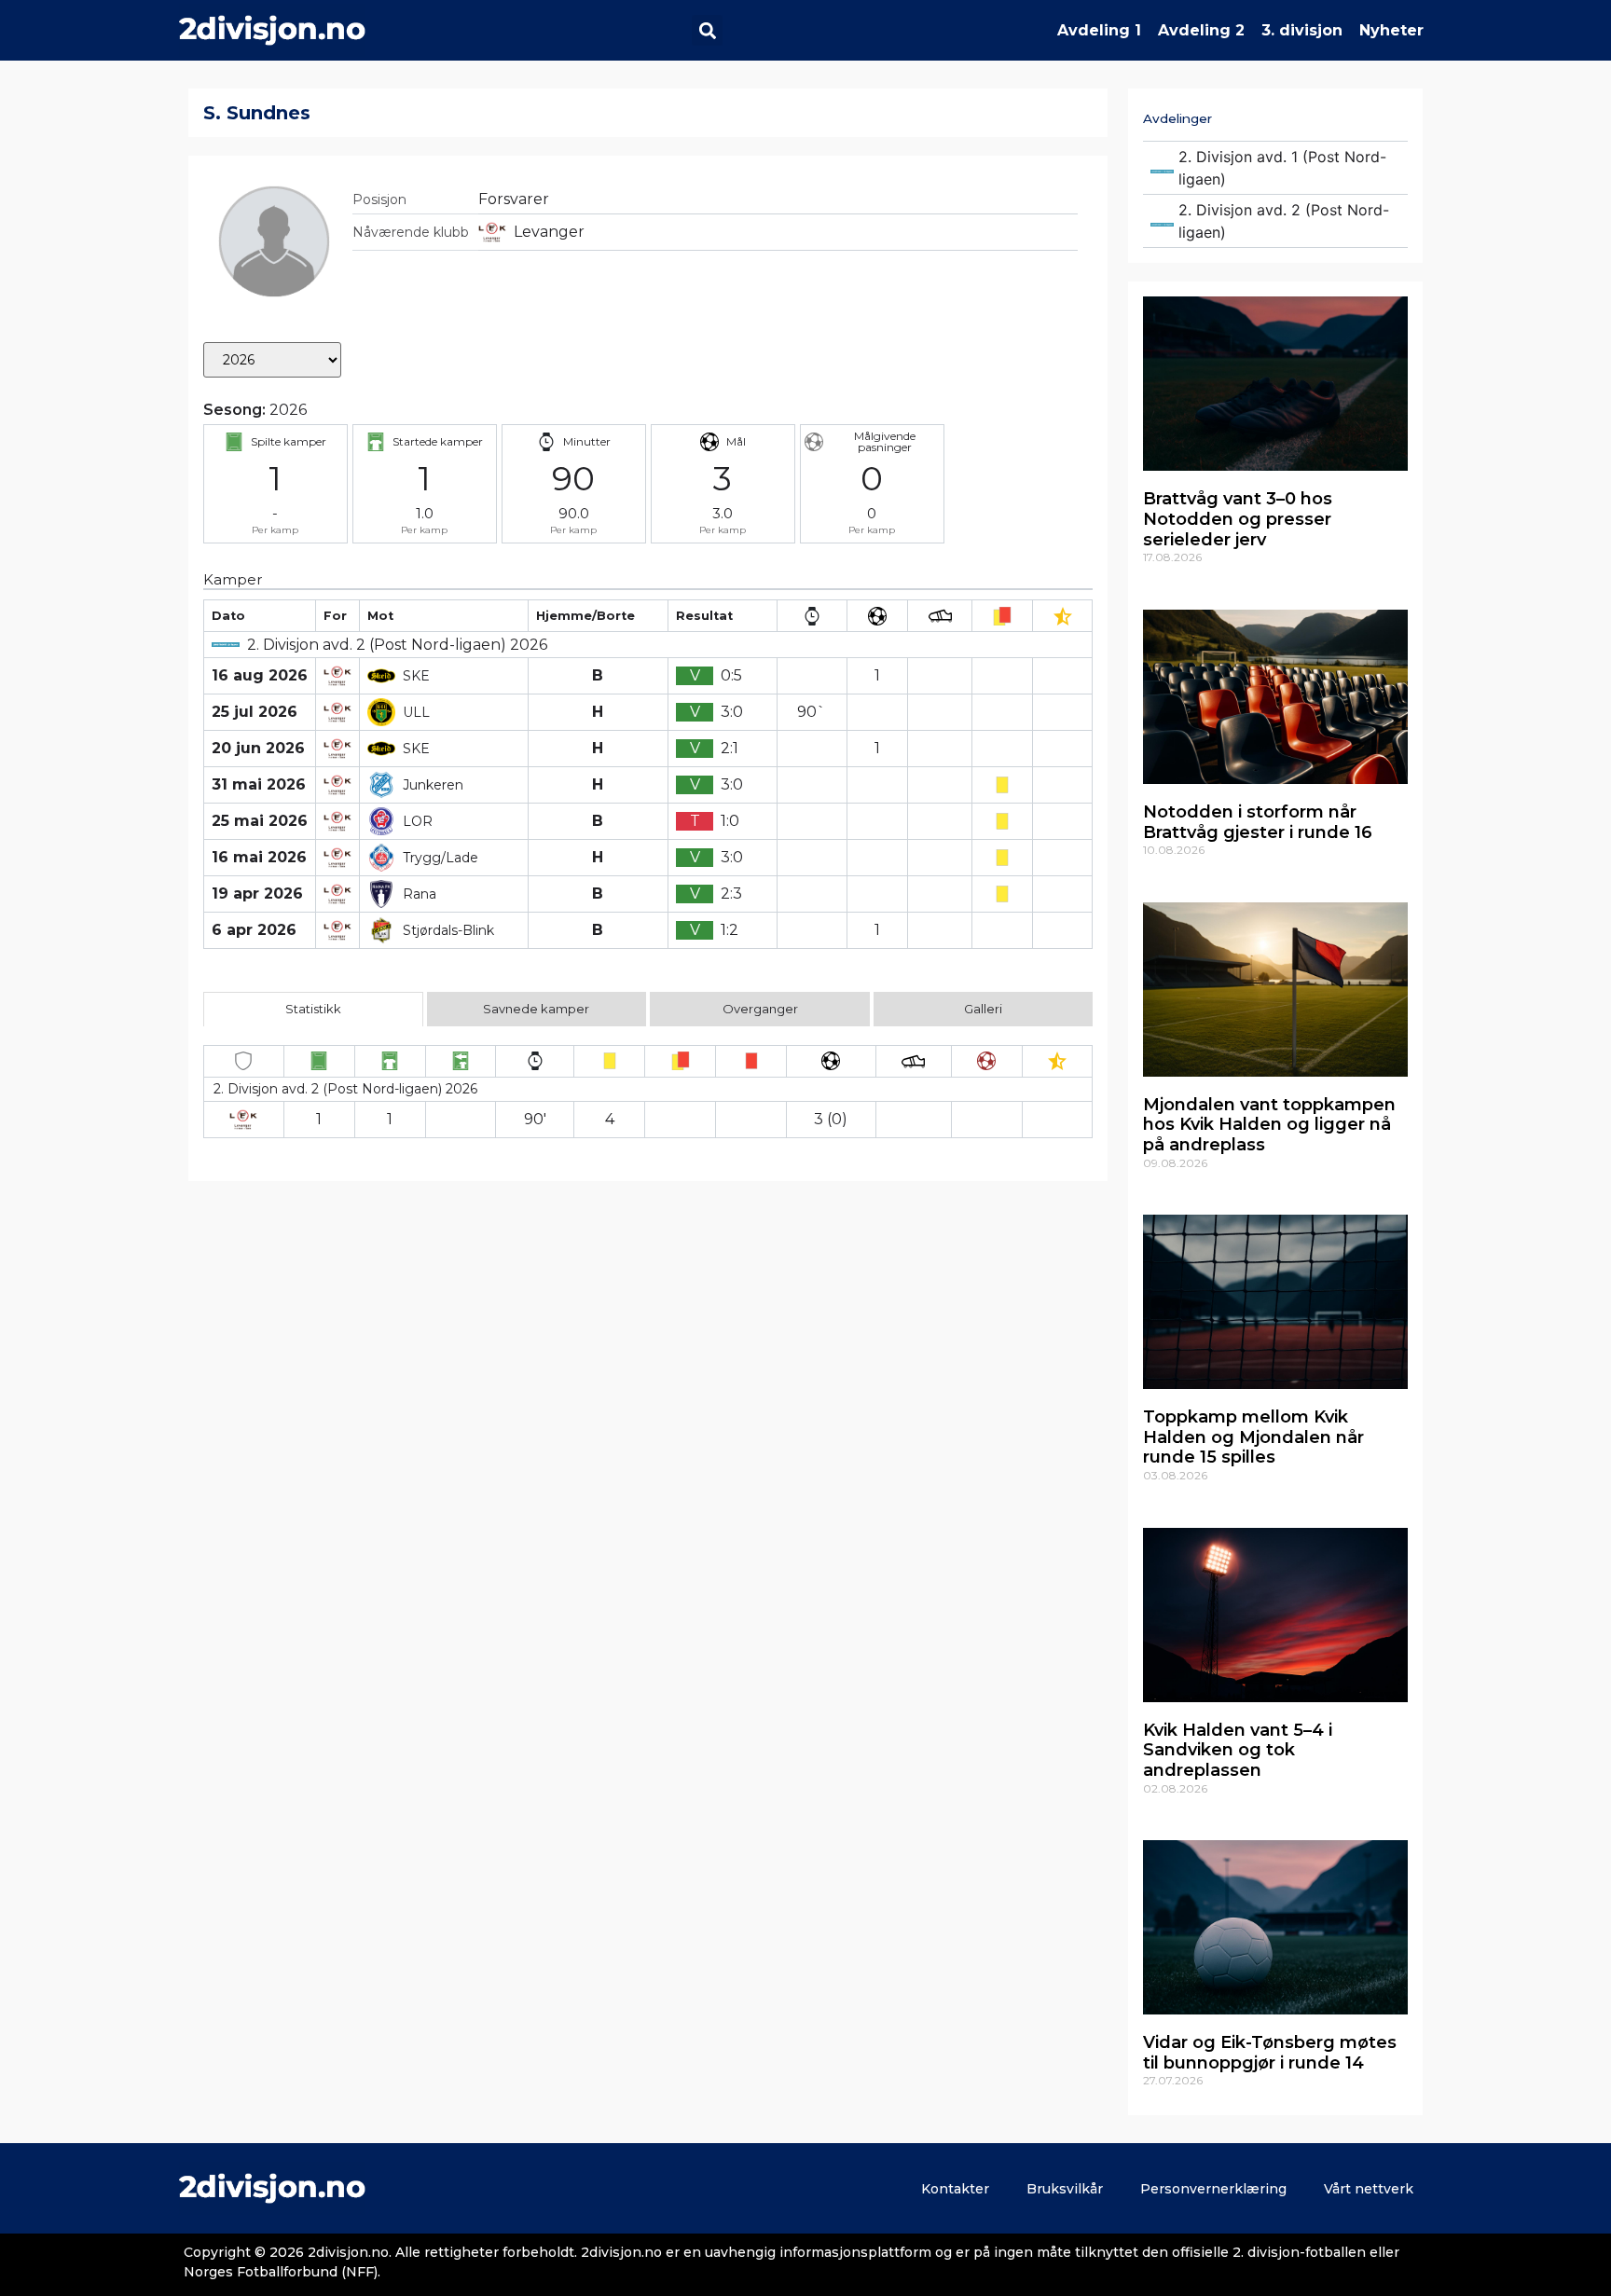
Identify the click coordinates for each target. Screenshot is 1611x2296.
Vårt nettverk (1369, 2189)
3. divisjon (1302, 30)
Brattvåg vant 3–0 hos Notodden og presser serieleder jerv (1238, 519)
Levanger (549, 232)
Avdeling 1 (1099, 30)
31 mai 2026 (259, 784)
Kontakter (955, 2189)
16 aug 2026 (260, 675)
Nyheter (1391, 30)
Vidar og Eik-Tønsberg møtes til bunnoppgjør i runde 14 (1270, 2053)
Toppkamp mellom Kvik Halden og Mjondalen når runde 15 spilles (1253, 1437)
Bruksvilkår (1065, 2189)
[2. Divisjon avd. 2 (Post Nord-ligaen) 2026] (1275, 221)
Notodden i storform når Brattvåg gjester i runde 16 (1258, 822)
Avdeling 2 (1201, 30)
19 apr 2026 (257, 894)
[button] (707, 30)
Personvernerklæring (1213, 2189)
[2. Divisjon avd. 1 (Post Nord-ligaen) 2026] (1275, 168)
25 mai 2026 (260, 821)
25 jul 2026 (255, 712)
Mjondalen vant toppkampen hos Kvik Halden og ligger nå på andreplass (1269, 1125)
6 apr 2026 (254, 930)
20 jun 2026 (258, 748)
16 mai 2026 (259, 857)
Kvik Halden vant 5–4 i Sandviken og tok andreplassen (1238, 1750)
